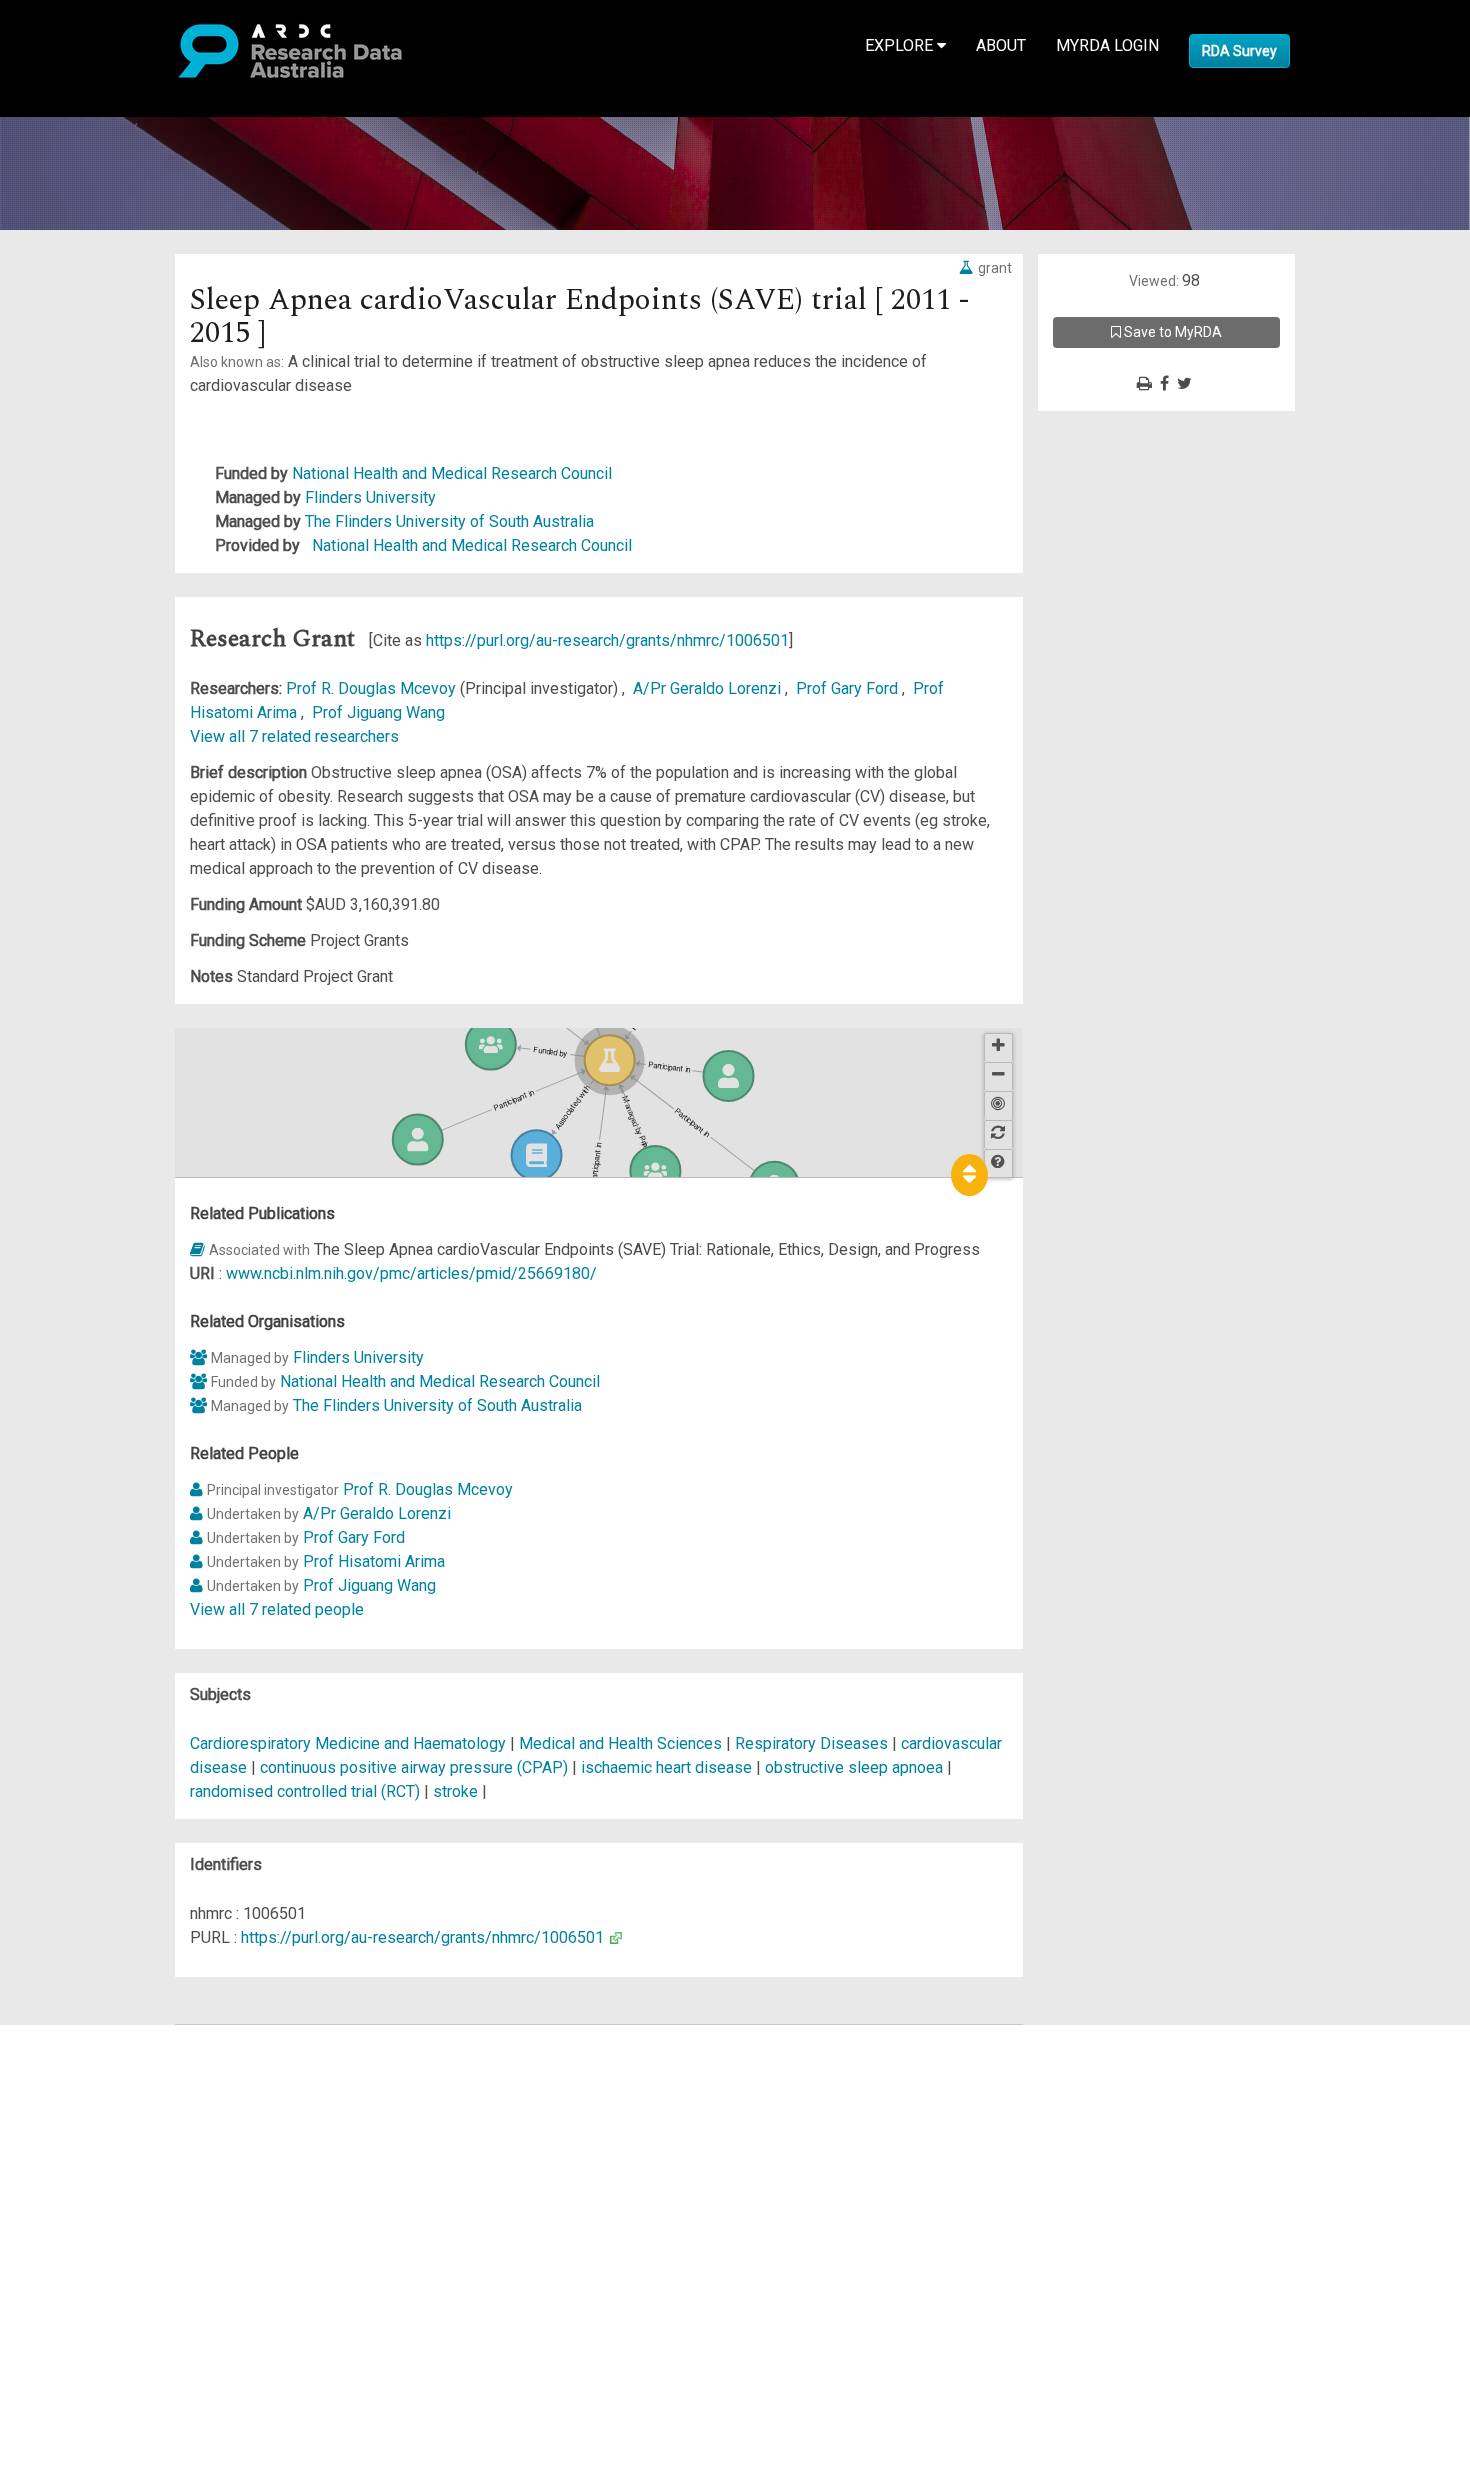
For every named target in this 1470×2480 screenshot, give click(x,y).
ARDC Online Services (139, 2156)
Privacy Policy (112, 2240)
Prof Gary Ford (849, 688)
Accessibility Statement (145, 2264)
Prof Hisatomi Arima (374, 1561)
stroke (455, 1791)
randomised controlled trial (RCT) (305, 1791)
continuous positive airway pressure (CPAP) (414, 1767)
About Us (94, 2036)
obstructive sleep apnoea (854, 1767)
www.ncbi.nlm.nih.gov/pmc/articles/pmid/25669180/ (411, 1273)
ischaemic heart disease (666, 1767)
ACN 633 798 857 (62, 2300)
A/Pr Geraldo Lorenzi (709, 688)
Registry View (111, 2180)
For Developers (116, 2132)
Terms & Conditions (130, 2216)
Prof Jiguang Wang (378, 712)
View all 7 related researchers (294, 736)
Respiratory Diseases (813, 1743)
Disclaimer (99, 2108)
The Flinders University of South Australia (449, 521)
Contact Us (100, 2084)
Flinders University (370, 497)
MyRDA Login (1107, 45)
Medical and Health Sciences (622, 1743)
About (1001, 45)
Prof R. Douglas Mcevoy (373, 688)
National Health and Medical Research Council (452, 473)
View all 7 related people (277, 1609)
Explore (901, 45)
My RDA (90, 2060)
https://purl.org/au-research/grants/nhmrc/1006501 (607, 640)
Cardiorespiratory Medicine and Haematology (350, 1743)
